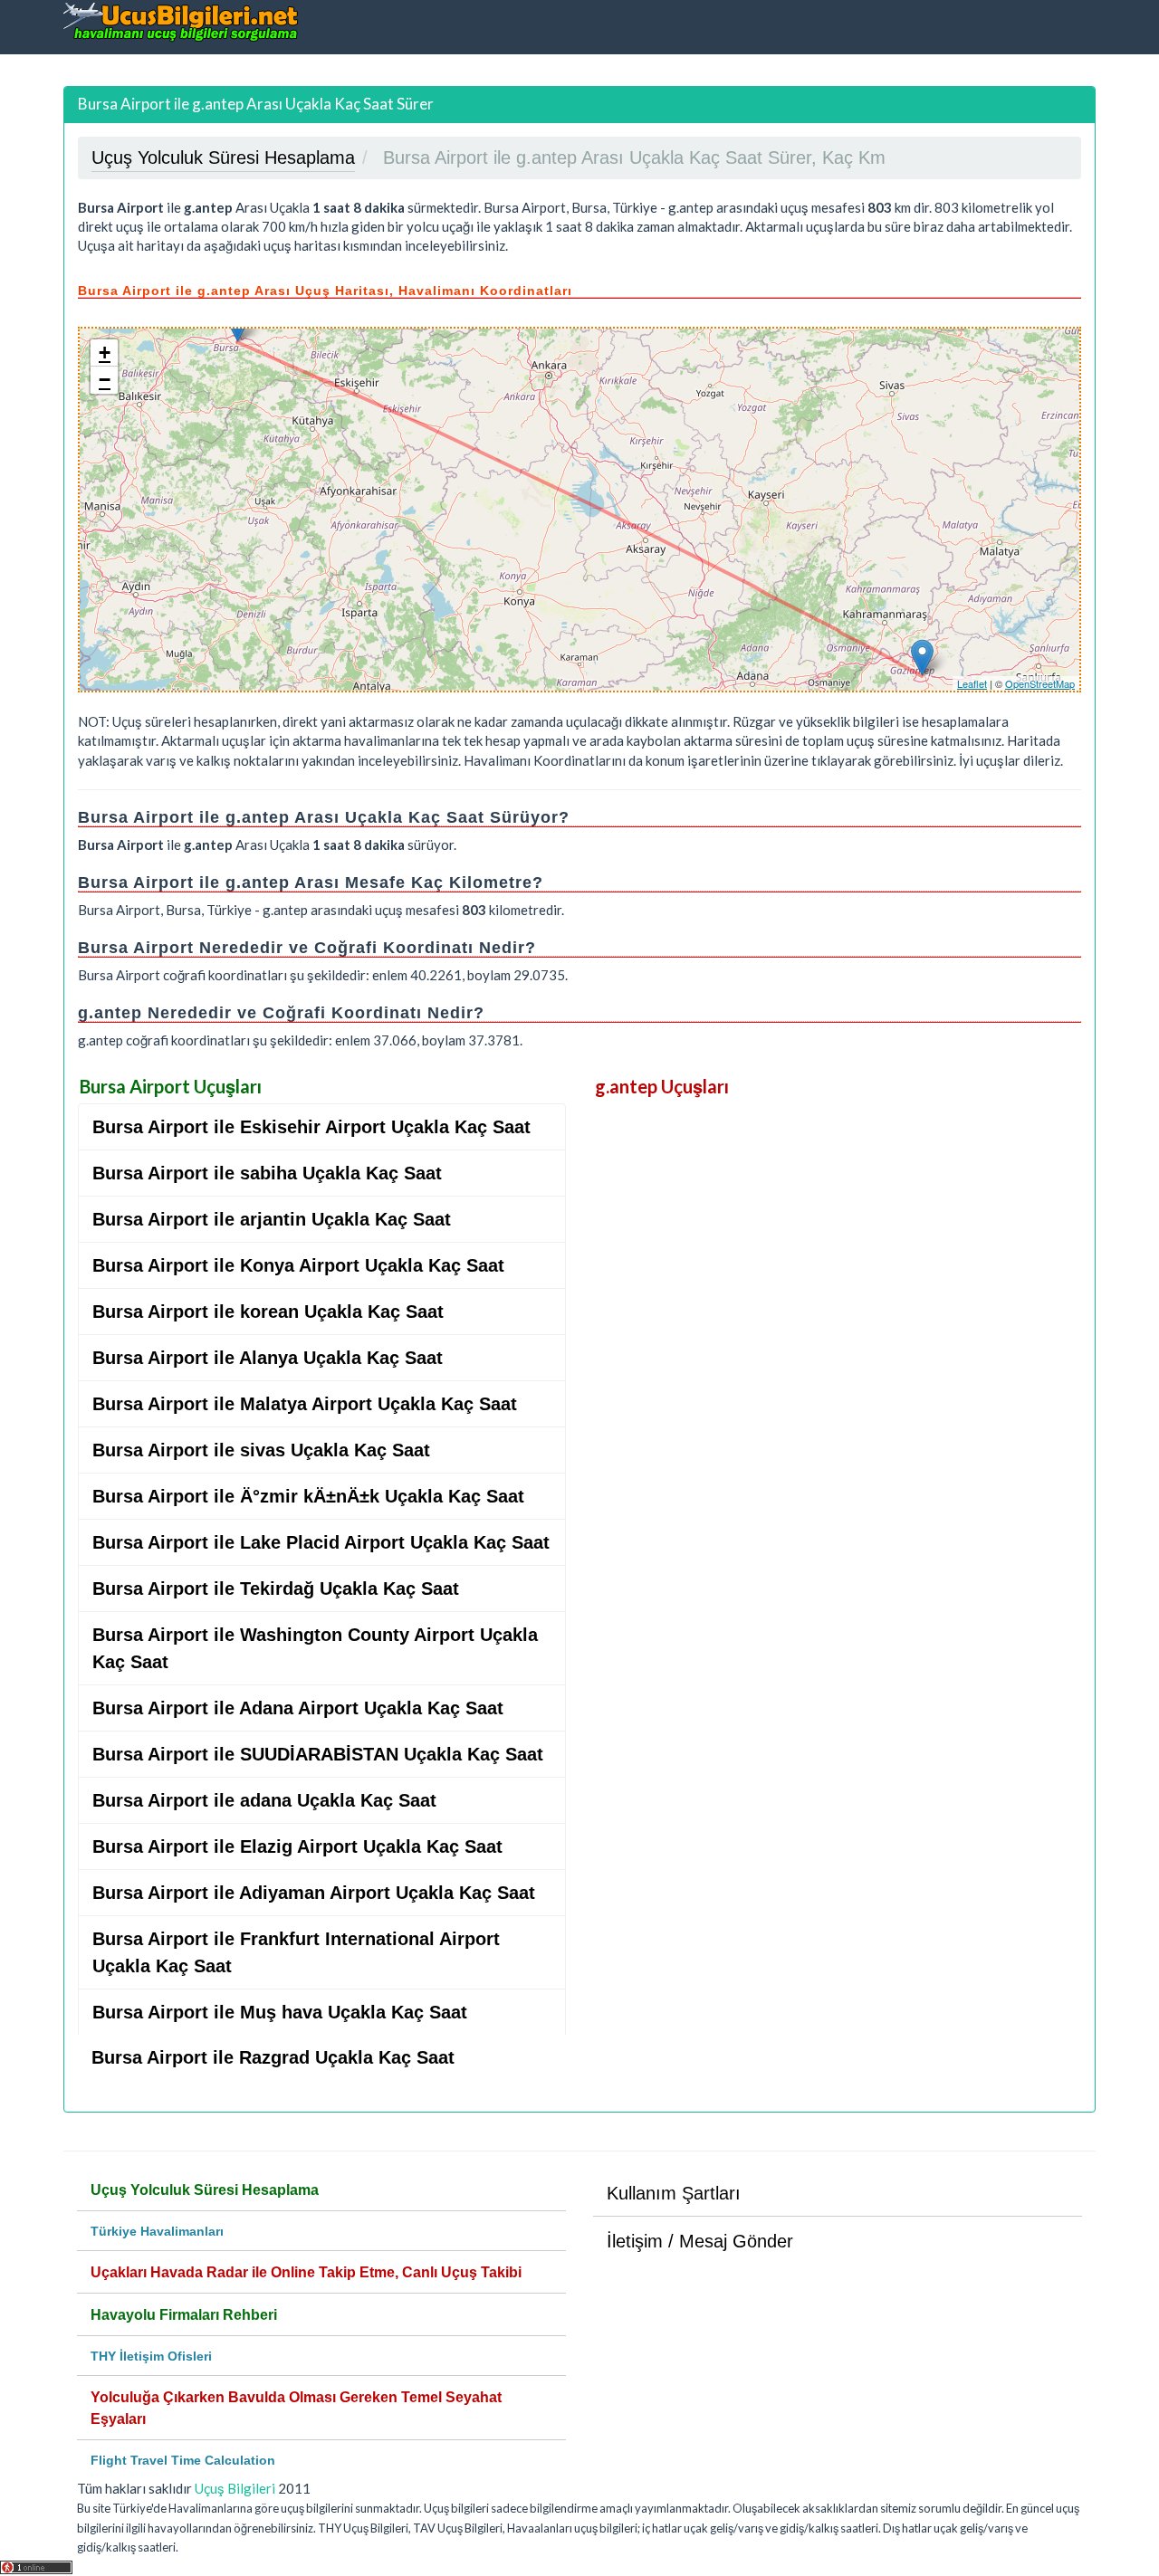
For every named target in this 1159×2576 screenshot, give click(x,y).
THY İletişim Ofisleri (151, 2356)
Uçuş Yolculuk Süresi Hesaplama (205, 2190)
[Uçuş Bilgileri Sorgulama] (181, 21)
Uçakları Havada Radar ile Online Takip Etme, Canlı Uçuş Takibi (306, 2272)
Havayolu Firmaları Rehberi (184, 2315)
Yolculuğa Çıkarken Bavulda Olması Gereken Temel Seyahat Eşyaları (296, 2408)
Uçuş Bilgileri (235, 2488)
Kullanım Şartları (674, 2193)
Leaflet (972, 683)
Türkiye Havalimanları (157, 2231)
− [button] (105, 380)
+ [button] (105, 353)
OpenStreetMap (1040, 683)
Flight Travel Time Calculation (183, 2460)
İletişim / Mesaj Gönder (700, 2241)
